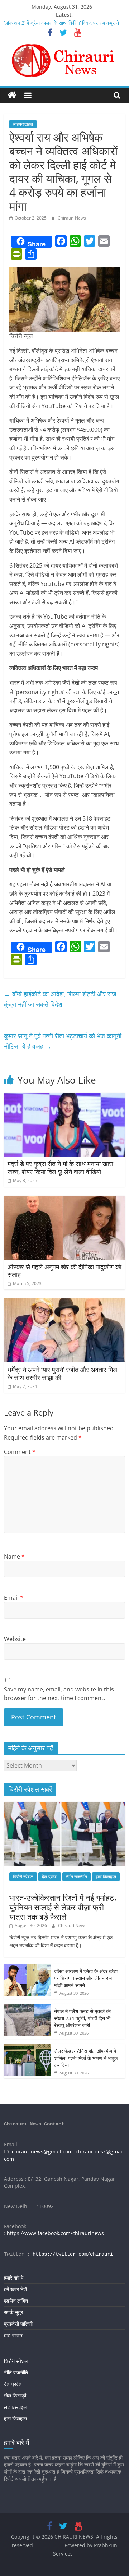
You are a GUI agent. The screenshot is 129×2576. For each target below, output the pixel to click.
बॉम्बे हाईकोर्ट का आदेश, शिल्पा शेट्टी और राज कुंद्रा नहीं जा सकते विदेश (60, 999)
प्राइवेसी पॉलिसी (18, 2324)
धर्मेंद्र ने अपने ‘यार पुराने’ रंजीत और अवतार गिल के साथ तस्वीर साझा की (62, 1374)
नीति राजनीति (77, 1877)
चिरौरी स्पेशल (23, 1877)
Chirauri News (72, 218)
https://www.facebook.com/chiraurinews (55, 2233)
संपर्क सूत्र (13, 2312)
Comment (20, 1452)
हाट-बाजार (13, 2335)
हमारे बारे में (14, 2278)
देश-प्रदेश (50, 1877)
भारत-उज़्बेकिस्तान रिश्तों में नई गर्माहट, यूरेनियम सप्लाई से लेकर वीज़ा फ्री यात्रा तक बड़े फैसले (63, 1907)
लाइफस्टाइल (23, 124)
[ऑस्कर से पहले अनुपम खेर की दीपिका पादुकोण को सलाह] (64, 1200)
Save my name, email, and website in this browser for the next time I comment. (59, 1694)
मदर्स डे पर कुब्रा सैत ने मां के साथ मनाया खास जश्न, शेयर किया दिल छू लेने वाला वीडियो (60, 1168)
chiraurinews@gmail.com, (43, 2152)
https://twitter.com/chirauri (73, 2254)
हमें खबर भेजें (15, 2289)
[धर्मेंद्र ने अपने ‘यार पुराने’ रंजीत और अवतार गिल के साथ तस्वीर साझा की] (64, 1303)
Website (15, 1639)
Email (14, 1598)
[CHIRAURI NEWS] (12, 95)
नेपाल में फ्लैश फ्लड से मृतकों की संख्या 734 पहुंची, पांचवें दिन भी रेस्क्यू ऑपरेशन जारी (82, 2018)
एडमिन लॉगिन (16, 2301)
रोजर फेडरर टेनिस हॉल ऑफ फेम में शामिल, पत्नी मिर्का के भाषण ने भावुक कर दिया (86, 2058)
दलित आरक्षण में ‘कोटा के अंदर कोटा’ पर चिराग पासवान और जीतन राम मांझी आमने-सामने (86, 1978)
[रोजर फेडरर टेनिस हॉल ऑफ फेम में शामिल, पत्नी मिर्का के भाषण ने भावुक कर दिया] (27, 2048)
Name (14, 1556)
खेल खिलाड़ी (15, 2395)
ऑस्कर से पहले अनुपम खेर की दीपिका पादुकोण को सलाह (64, 1271)
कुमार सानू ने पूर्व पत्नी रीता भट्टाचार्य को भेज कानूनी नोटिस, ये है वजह (63, 1041)
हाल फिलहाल (106, 1877)
